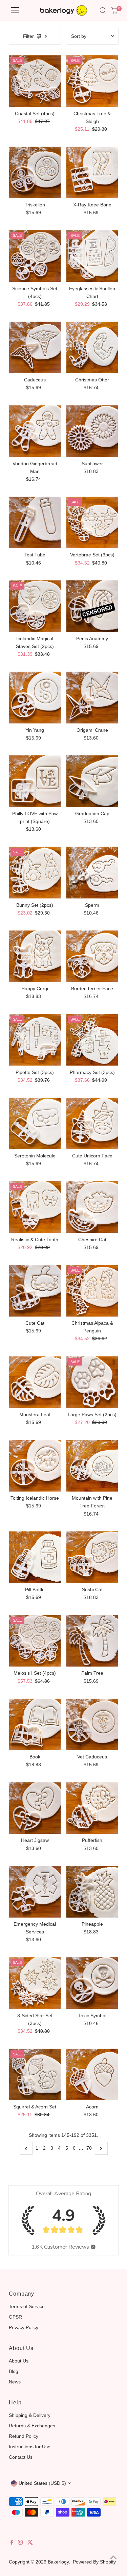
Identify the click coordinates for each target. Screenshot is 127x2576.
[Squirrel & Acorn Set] (35, 2074)
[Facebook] (12, 2543)
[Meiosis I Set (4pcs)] (35, 1641)
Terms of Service (27, 2306)
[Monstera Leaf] (35, 1382)
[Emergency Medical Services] (35, 1892)
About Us (19, 2361)
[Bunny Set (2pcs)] (35, 872)
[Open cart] (115, 10)
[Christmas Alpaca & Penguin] (92, 1291)
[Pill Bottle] (35, 1557)
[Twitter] (30, 2543)
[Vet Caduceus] (92, 1724)
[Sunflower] (92, 431)
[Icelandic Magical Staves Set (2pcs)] (35, 606)
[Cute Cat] (35, 1291)
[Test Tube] (35, 522)
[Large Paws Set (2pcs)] (92, 1382)
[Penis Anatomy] (92, 606)
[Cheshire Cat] (92, 1207)
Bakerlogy (58, 2562)
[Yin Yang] (35, 697)
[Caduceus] (35, 347)
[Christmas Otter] (92, 347)
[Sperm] (92, 872)
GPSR (15, 2317)
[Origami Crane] (92, 697)
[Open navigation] (15, 10)
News (15, 2382)
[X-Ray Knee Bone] (92, 172)
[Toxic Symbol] (92, 1983)
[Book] (35, 1724)
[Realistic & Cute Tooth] (35, 1207)
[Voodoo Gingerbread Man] (35, 431)
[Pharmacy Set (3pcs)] (92, 1040)
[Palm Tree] (92, 1641)
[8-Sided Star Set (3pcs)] (35, 1983)
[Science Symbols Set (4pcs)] (35, 256)
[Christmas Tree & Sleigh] (92, 81)
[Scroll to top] (113, 2557)
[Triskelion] (35, 172)
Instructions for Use (30, 2447)
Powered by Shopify (94, 2562)
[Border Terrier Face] (92, 956)
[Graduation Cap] (92, 781)
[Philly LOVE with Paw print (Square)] (35, 781)
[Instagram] (20, 2543)
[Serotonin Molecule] (35, 1123)
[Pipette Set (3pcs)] (35, 1040)
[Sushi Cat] (92, 1557)
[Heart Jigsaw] (35, 1808)
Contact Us (21, 2457)
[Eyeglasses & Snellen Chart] (92, 256)
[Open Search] (103, 10)
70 (89, 2148)
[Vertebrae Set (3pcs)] (92, 522)
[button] (93, 2247)
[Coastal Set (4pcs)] (35, 81)
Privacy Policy (24, 2327)
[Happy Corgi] (35, 956)
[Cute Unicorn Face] (92, 1123)
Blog (14, 2371)
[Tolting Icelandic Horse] (35, 1466)
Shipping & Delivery (30, 2415)
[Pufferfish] (92, 1808)
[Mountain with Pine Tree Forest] (92, 1466)
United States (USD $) (42, 2483)
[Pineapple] (92, 1892)
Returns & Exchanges (32, 2426)
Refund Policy (24, 2436)
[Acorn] (92, 2074)
